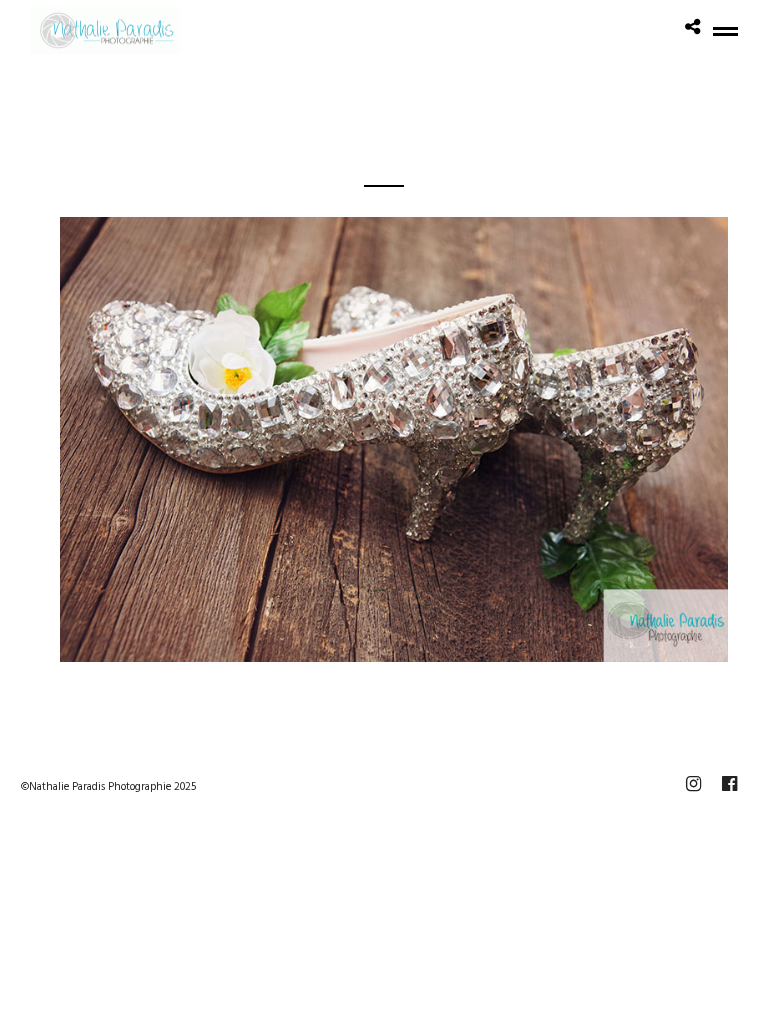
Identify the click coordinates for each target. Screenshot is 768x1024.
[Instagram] (693, 784)
